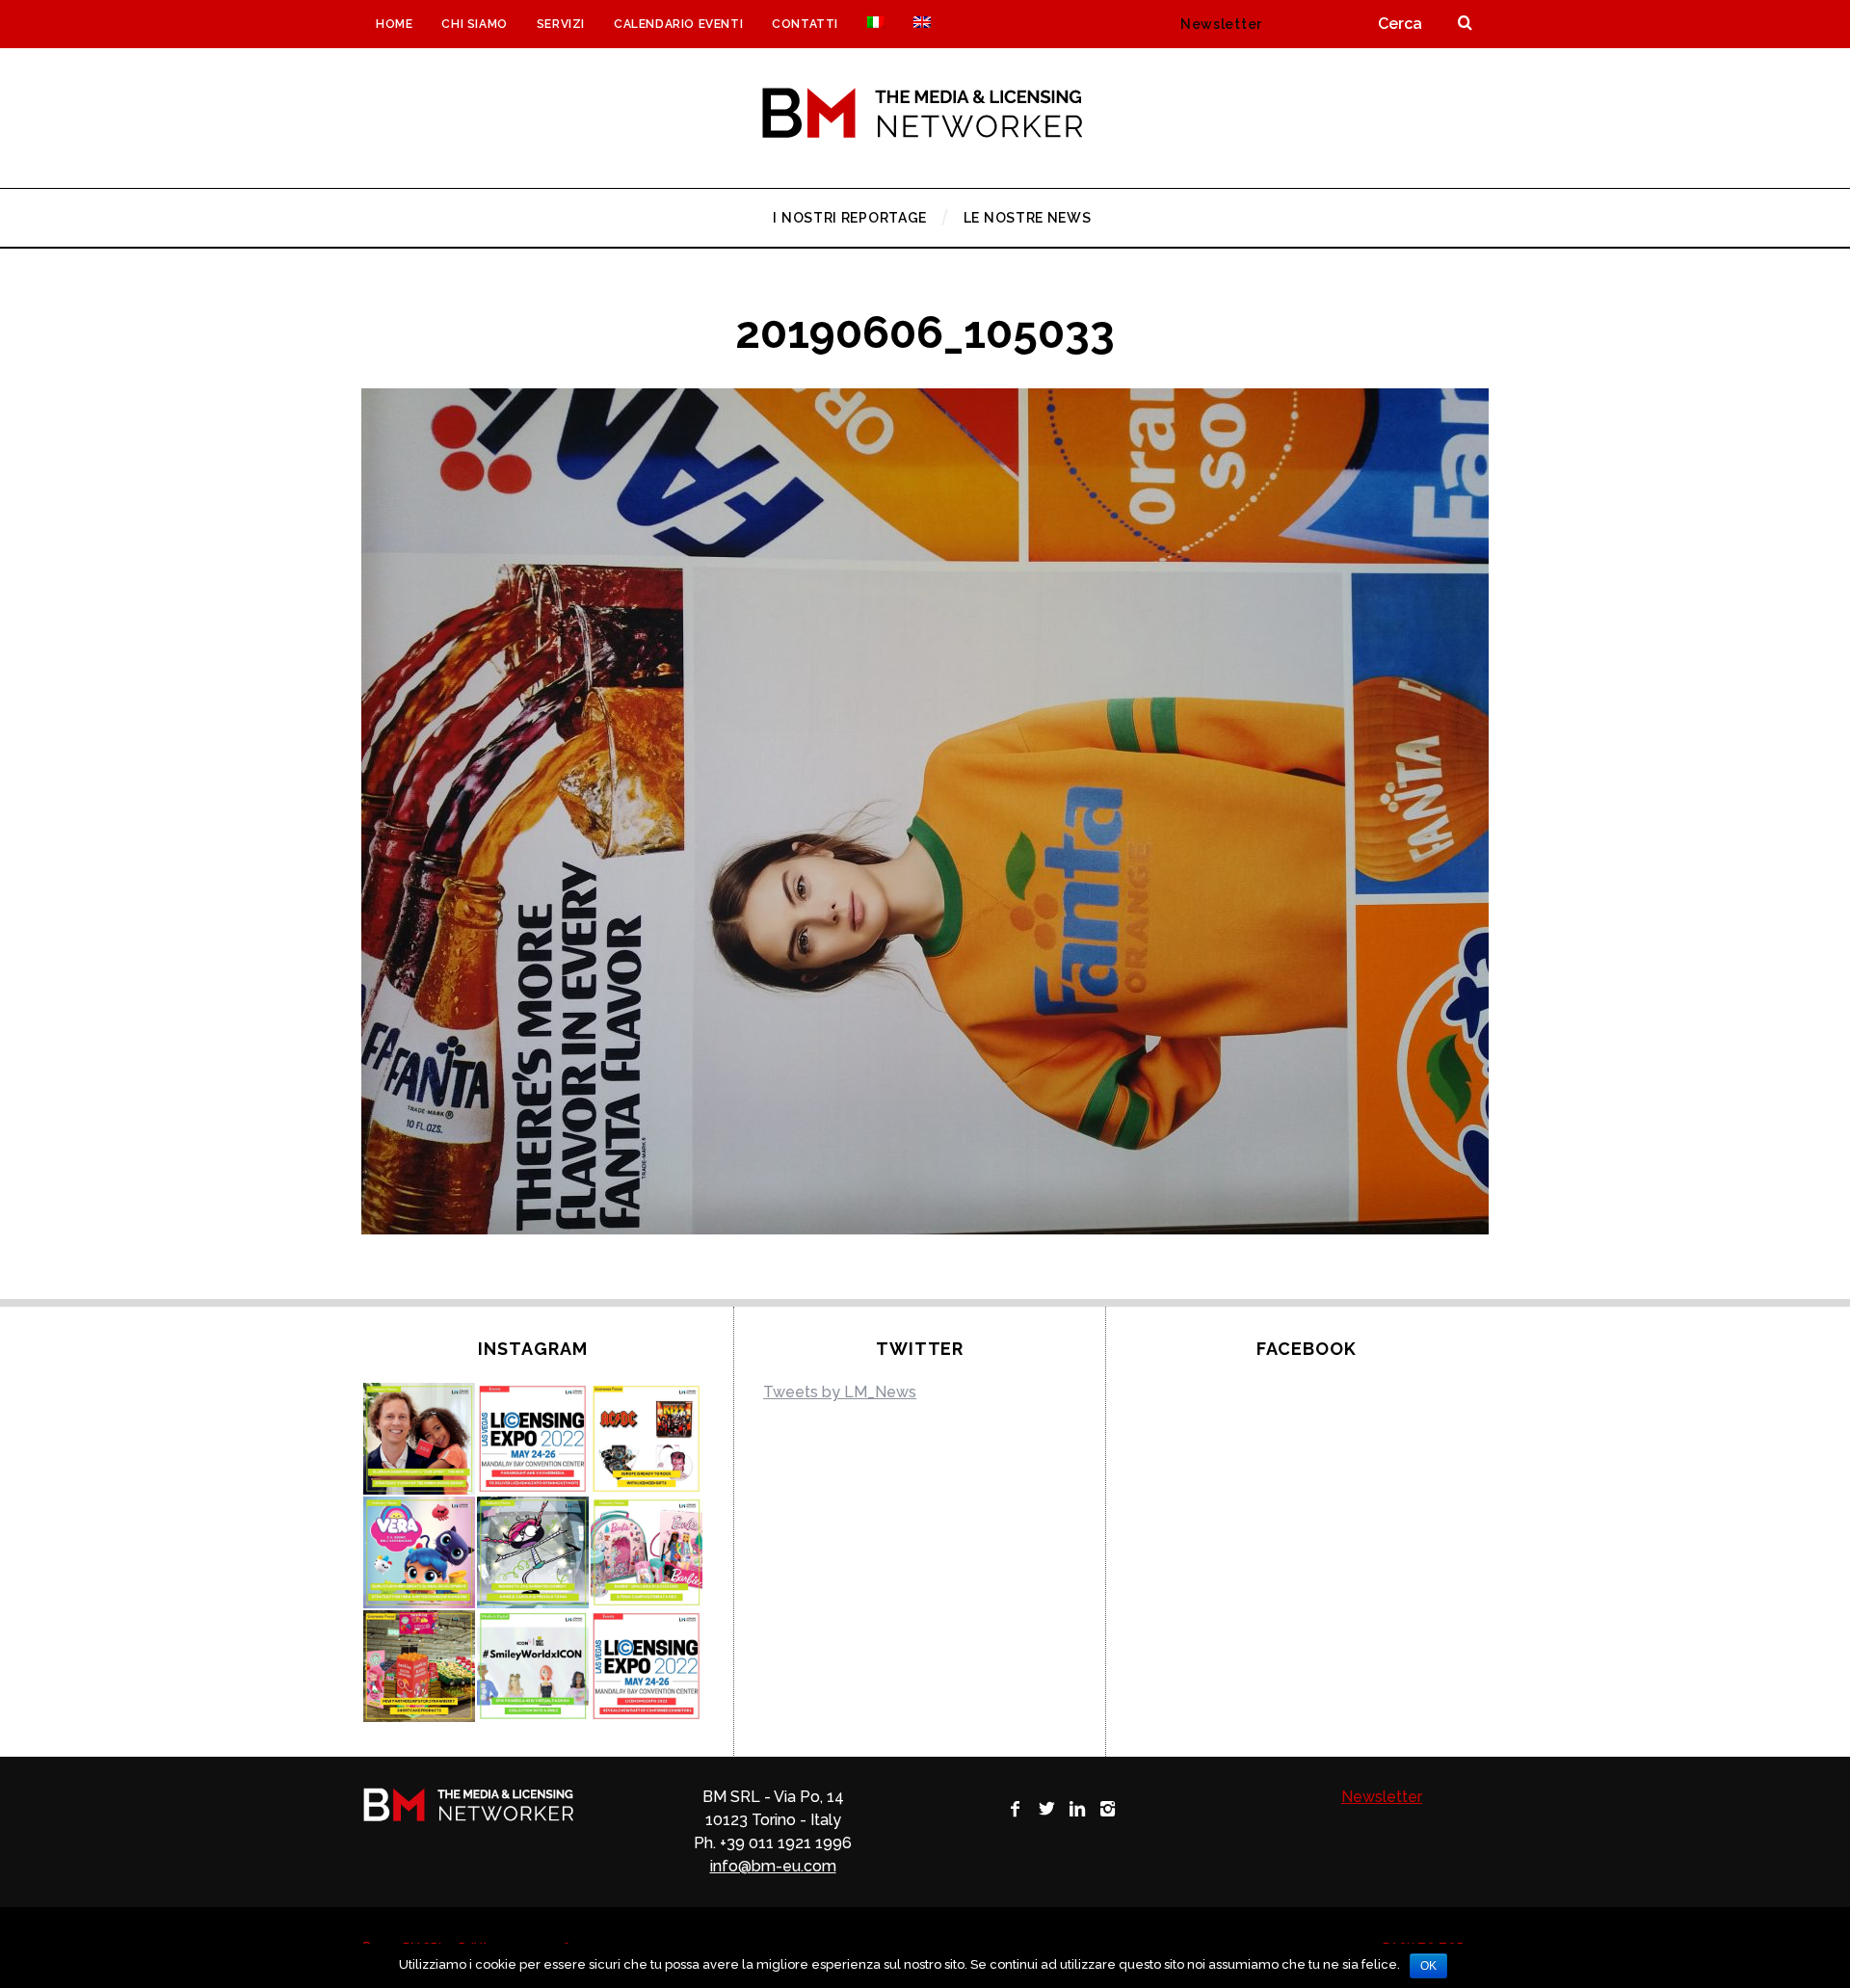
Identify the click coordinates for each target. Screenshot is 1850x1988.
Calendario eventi (678, 24)
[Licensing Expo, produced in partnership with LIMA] (647, 1666)
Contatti (805, 24)
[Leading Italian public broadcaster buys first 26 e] (533, 1552)
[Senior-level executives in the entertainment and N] (533, 1439)
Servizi (561, 24)
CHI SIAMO (474, 24)
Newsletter (1221, 24)
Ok (1428, 1966)
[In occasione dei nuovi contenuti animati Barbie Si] (647, 1552)
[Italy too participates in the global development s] (419, 1552)
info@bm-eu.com (773, 1866)
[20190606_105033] (925, 1229)
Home (394, 24)
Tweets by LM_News (840, 1392)
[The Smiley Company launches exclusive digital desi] (533, 1666)
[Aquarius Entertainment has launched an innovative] (647, 1439)
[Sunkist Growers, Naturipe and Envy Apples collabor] (419, 1666)
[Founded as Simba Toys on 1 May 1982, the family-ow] (419, 1439)
